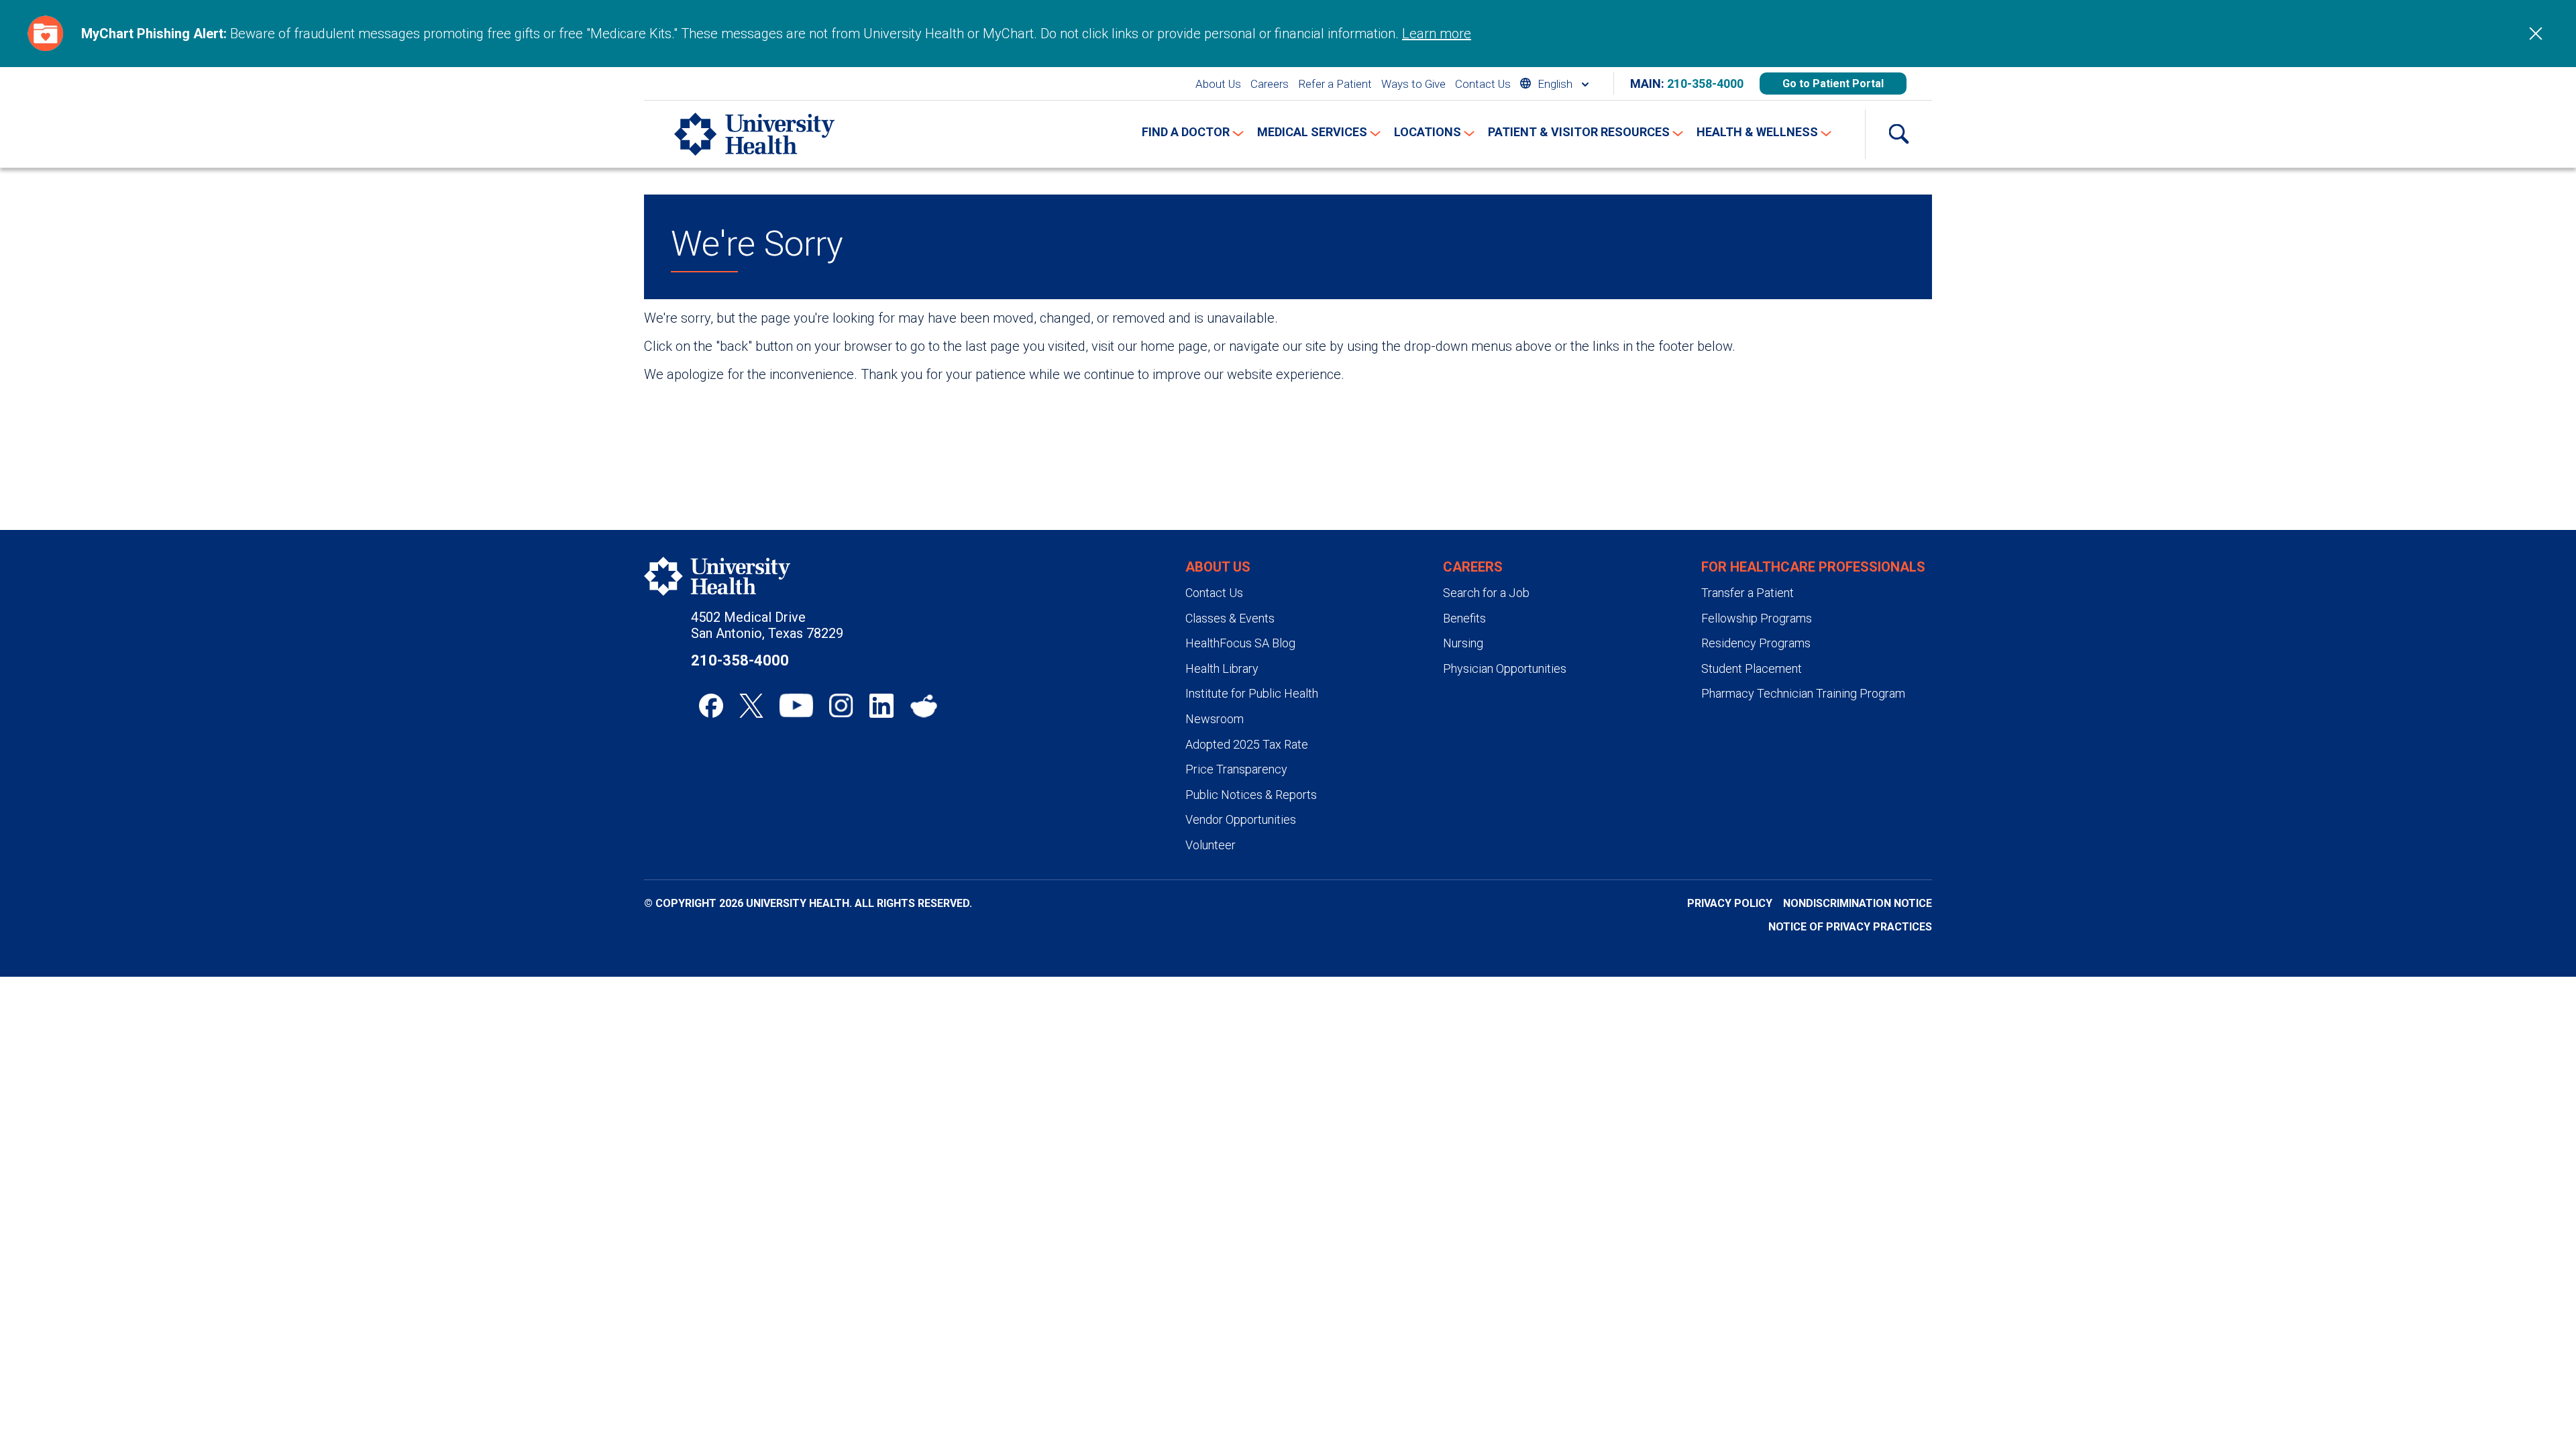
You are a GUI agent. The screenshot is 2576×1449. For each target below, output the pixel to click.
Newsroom (1215, 719)
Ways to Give (1413, 84)
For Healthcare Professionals (1813, 567)
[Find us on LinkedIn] (881, 706)
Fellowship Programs (1757, 618)
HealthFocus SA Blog (1240, 643)
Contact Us (1483, 84)
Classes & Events (1230, 618)
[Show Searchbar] (1898, 134)
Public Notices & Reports (1251, 795)
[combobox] (1554, 84)
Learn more (1437, 34)
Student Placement (1752, 668)
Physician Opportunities (1505, 668)
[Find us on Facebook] (711, 706)
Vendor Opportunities (1241, 819)
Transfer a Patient (1748, 593)
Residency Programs (1756, 643)
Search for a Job (1486, 593)
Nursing (1463, 643)
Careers (1270, 84)
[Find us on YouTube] (796, 706)
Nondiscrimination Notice (1858, 903)
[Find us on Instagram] (841, 706)
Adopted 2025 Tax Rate (1247, 744)
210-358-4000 (1705, 84)
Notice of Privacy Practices (1850, 927)
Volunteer (1211, 845)
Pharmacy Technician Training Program (1803, 693)
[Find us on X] (751, 706)
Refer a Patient (1335, 84)
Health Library (1222, 668)
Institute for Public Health (1252, 693)
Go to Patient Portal (1833, 84)
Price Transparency (1236, 769)
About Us (1218, 84)
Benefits (1464, 618)
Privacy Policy (1730, 903)
